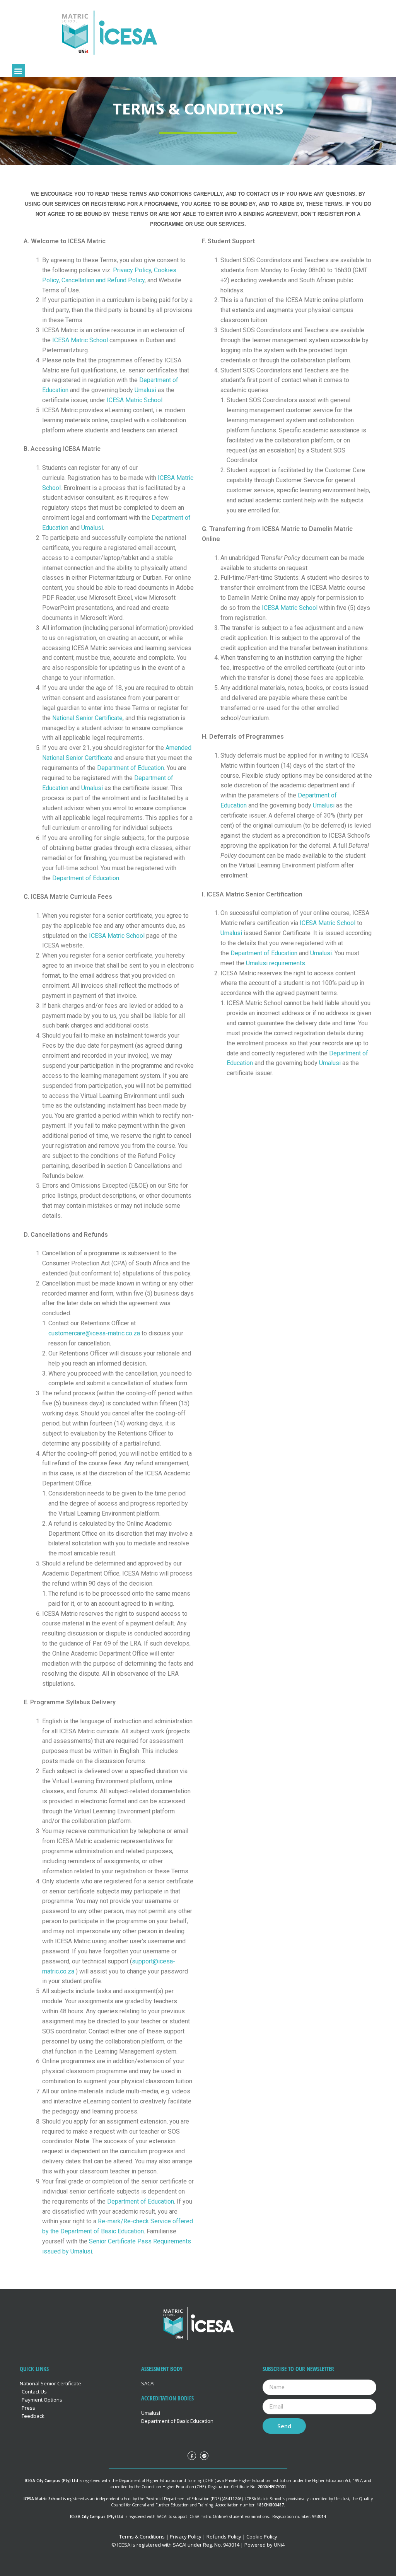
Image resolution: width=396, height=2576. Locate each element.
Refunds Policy (223, 2537)
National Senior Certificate (87, 718)
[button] (18, 71)
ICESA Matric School (80, 340)
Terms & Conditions (142, 2537)
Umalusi (145, 390)
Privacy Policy (132, 270)
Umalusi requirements (276, 963)
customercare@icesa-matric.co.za (94, 1333)
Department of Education (131, 768)
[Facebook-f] (192, 2456)
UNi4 (279, 2545)
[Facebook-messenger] (204, 2456)
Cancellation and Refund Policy (103, 280)
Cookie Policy (261, 2537)
